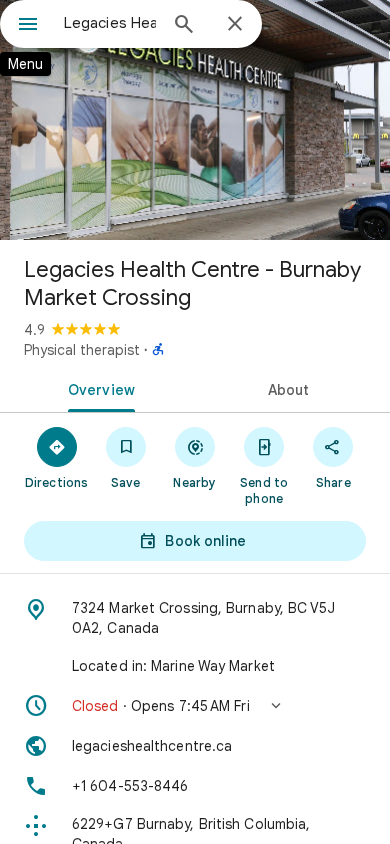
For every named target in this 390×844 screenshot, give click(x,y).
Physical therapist (82, 350)
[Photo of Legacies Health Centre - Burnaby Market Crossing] (195, 120)
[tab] (97, 388)
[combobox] (110, 23)
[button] (195, 706)
